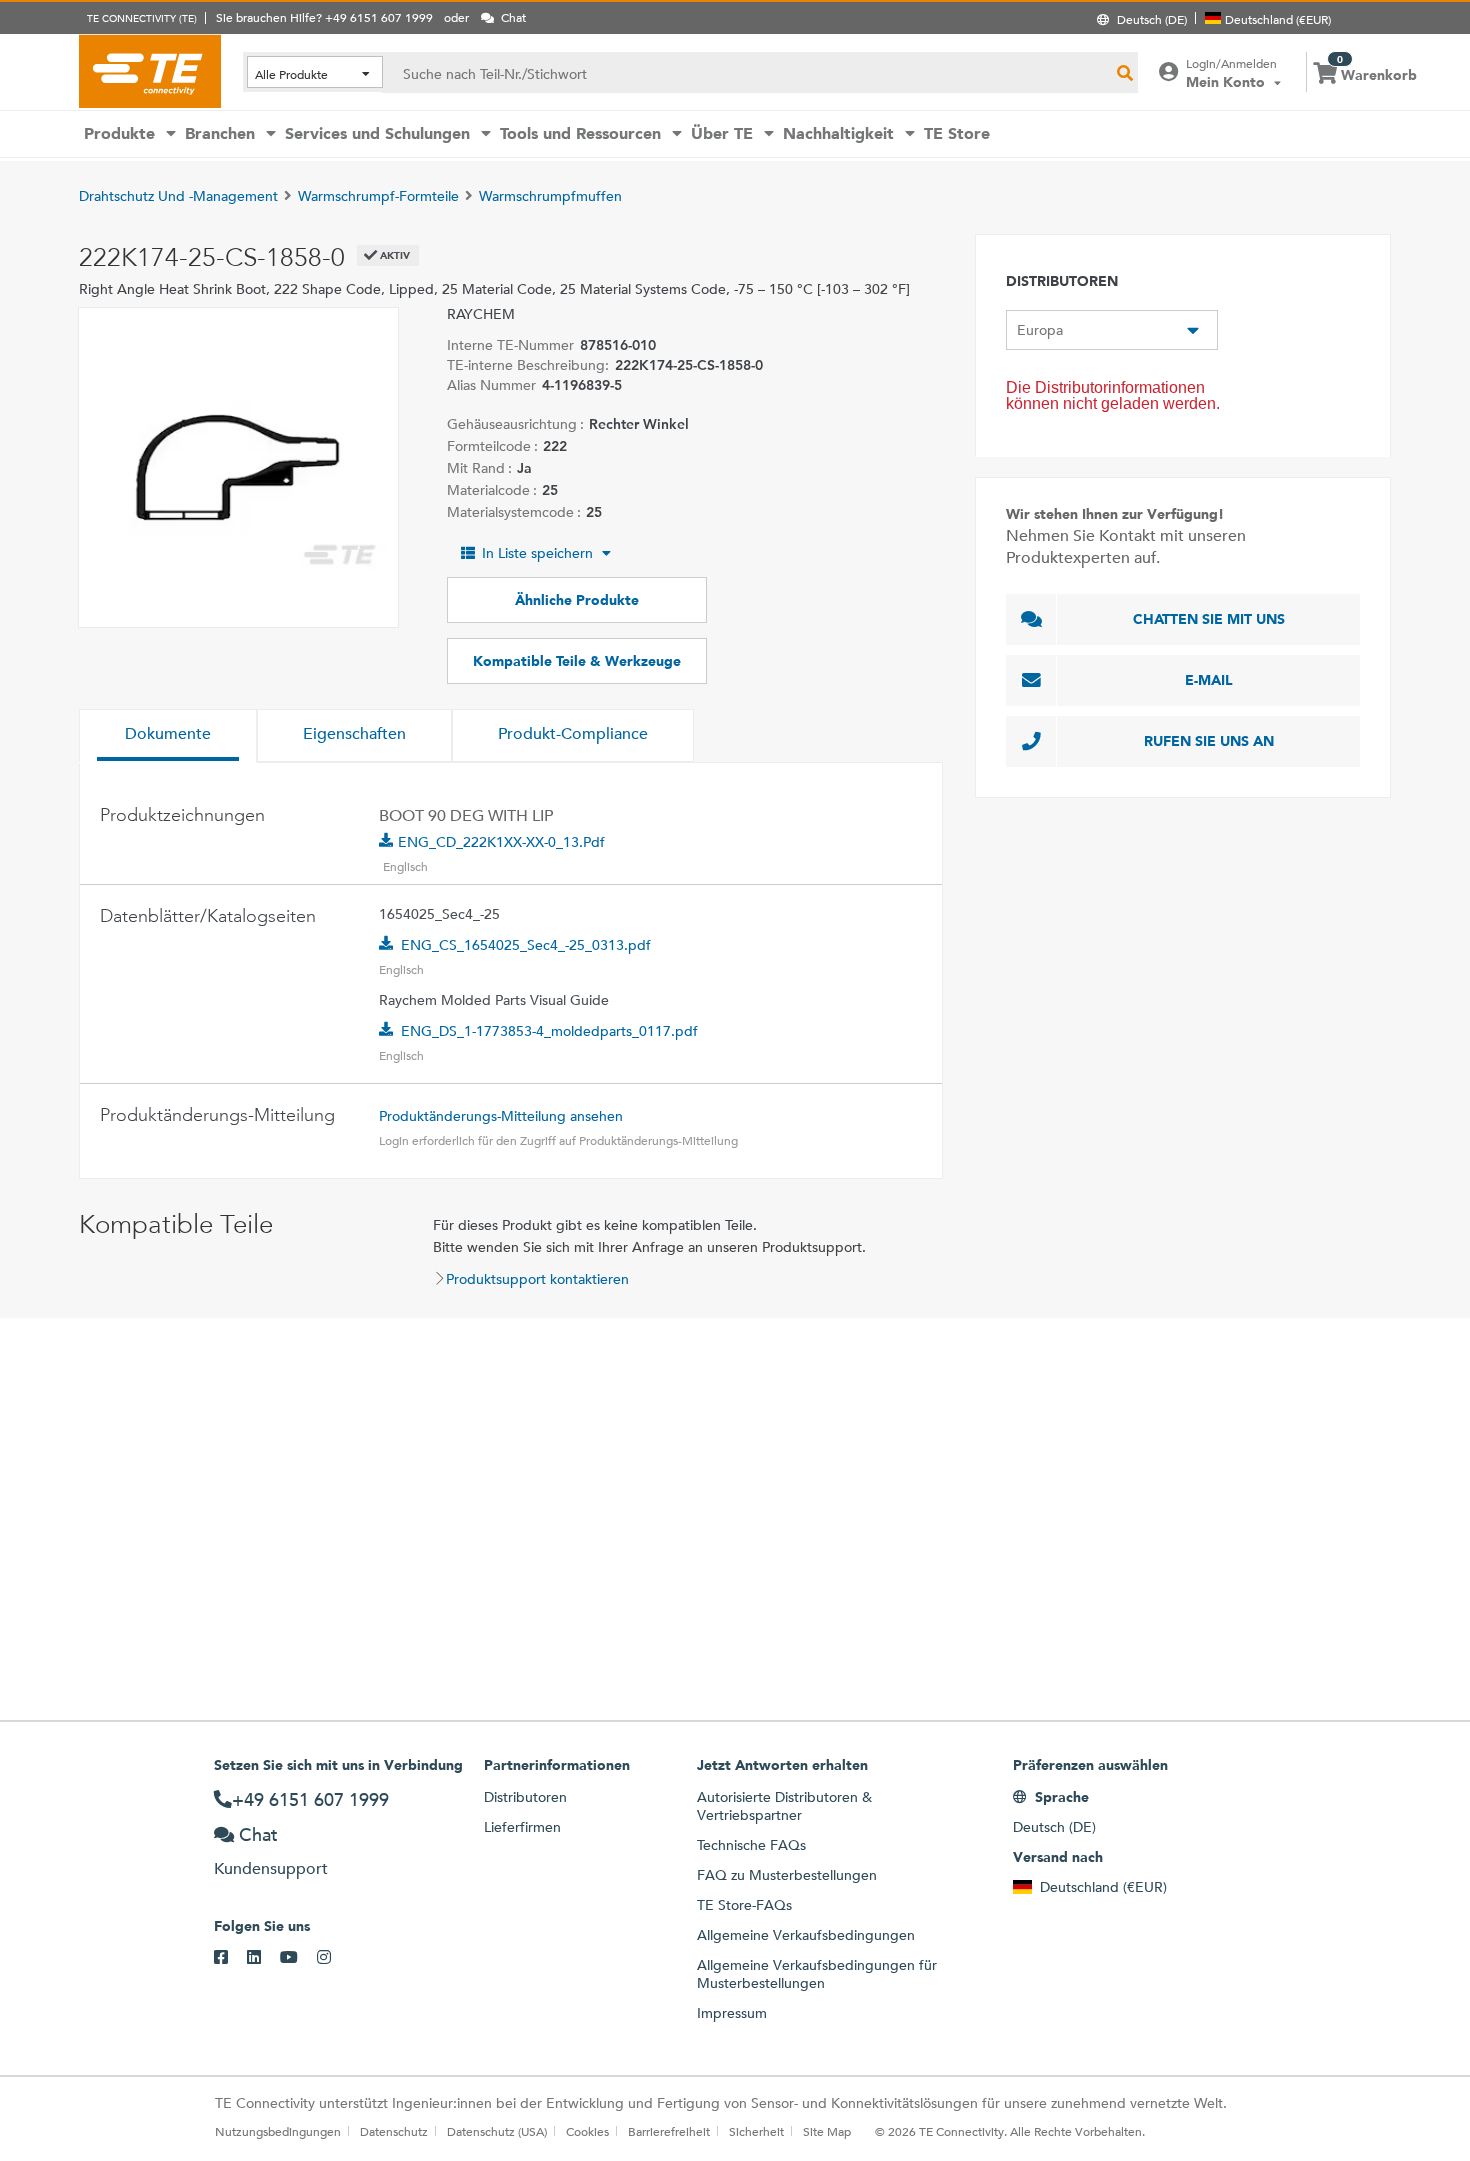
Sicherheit (756, 2131)
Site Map (827, 2131)
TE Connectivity (150, 71)
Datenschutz (394, 2131)
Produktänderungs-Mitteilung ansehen (501, 1116)
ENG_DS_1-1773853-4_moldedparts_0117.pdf (549, 1031)
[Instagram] (333, 1958)
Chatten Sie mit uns (1209, 619)
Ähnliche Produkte (577, 600)
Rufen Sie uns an (1209, 741)
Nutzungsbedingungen (278, 2131)
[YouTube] (298, 1958)
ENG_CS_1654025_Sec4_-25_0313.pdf (526, 945)
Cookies (587, 2131)
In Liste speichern (537, 553)
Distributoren (525, 1797)
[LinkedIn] (263, 1958)
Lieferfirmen (522, 1827)
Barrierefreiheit (669, 2131)
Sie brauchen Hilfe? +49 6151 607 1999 (324, 17)
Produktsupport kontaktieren (537, 1279)
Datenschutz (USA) (497, 2131)
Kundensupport (271, 1868)
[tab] (168, 736)
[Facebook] (230, 1958)
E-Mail (1209, 680)
